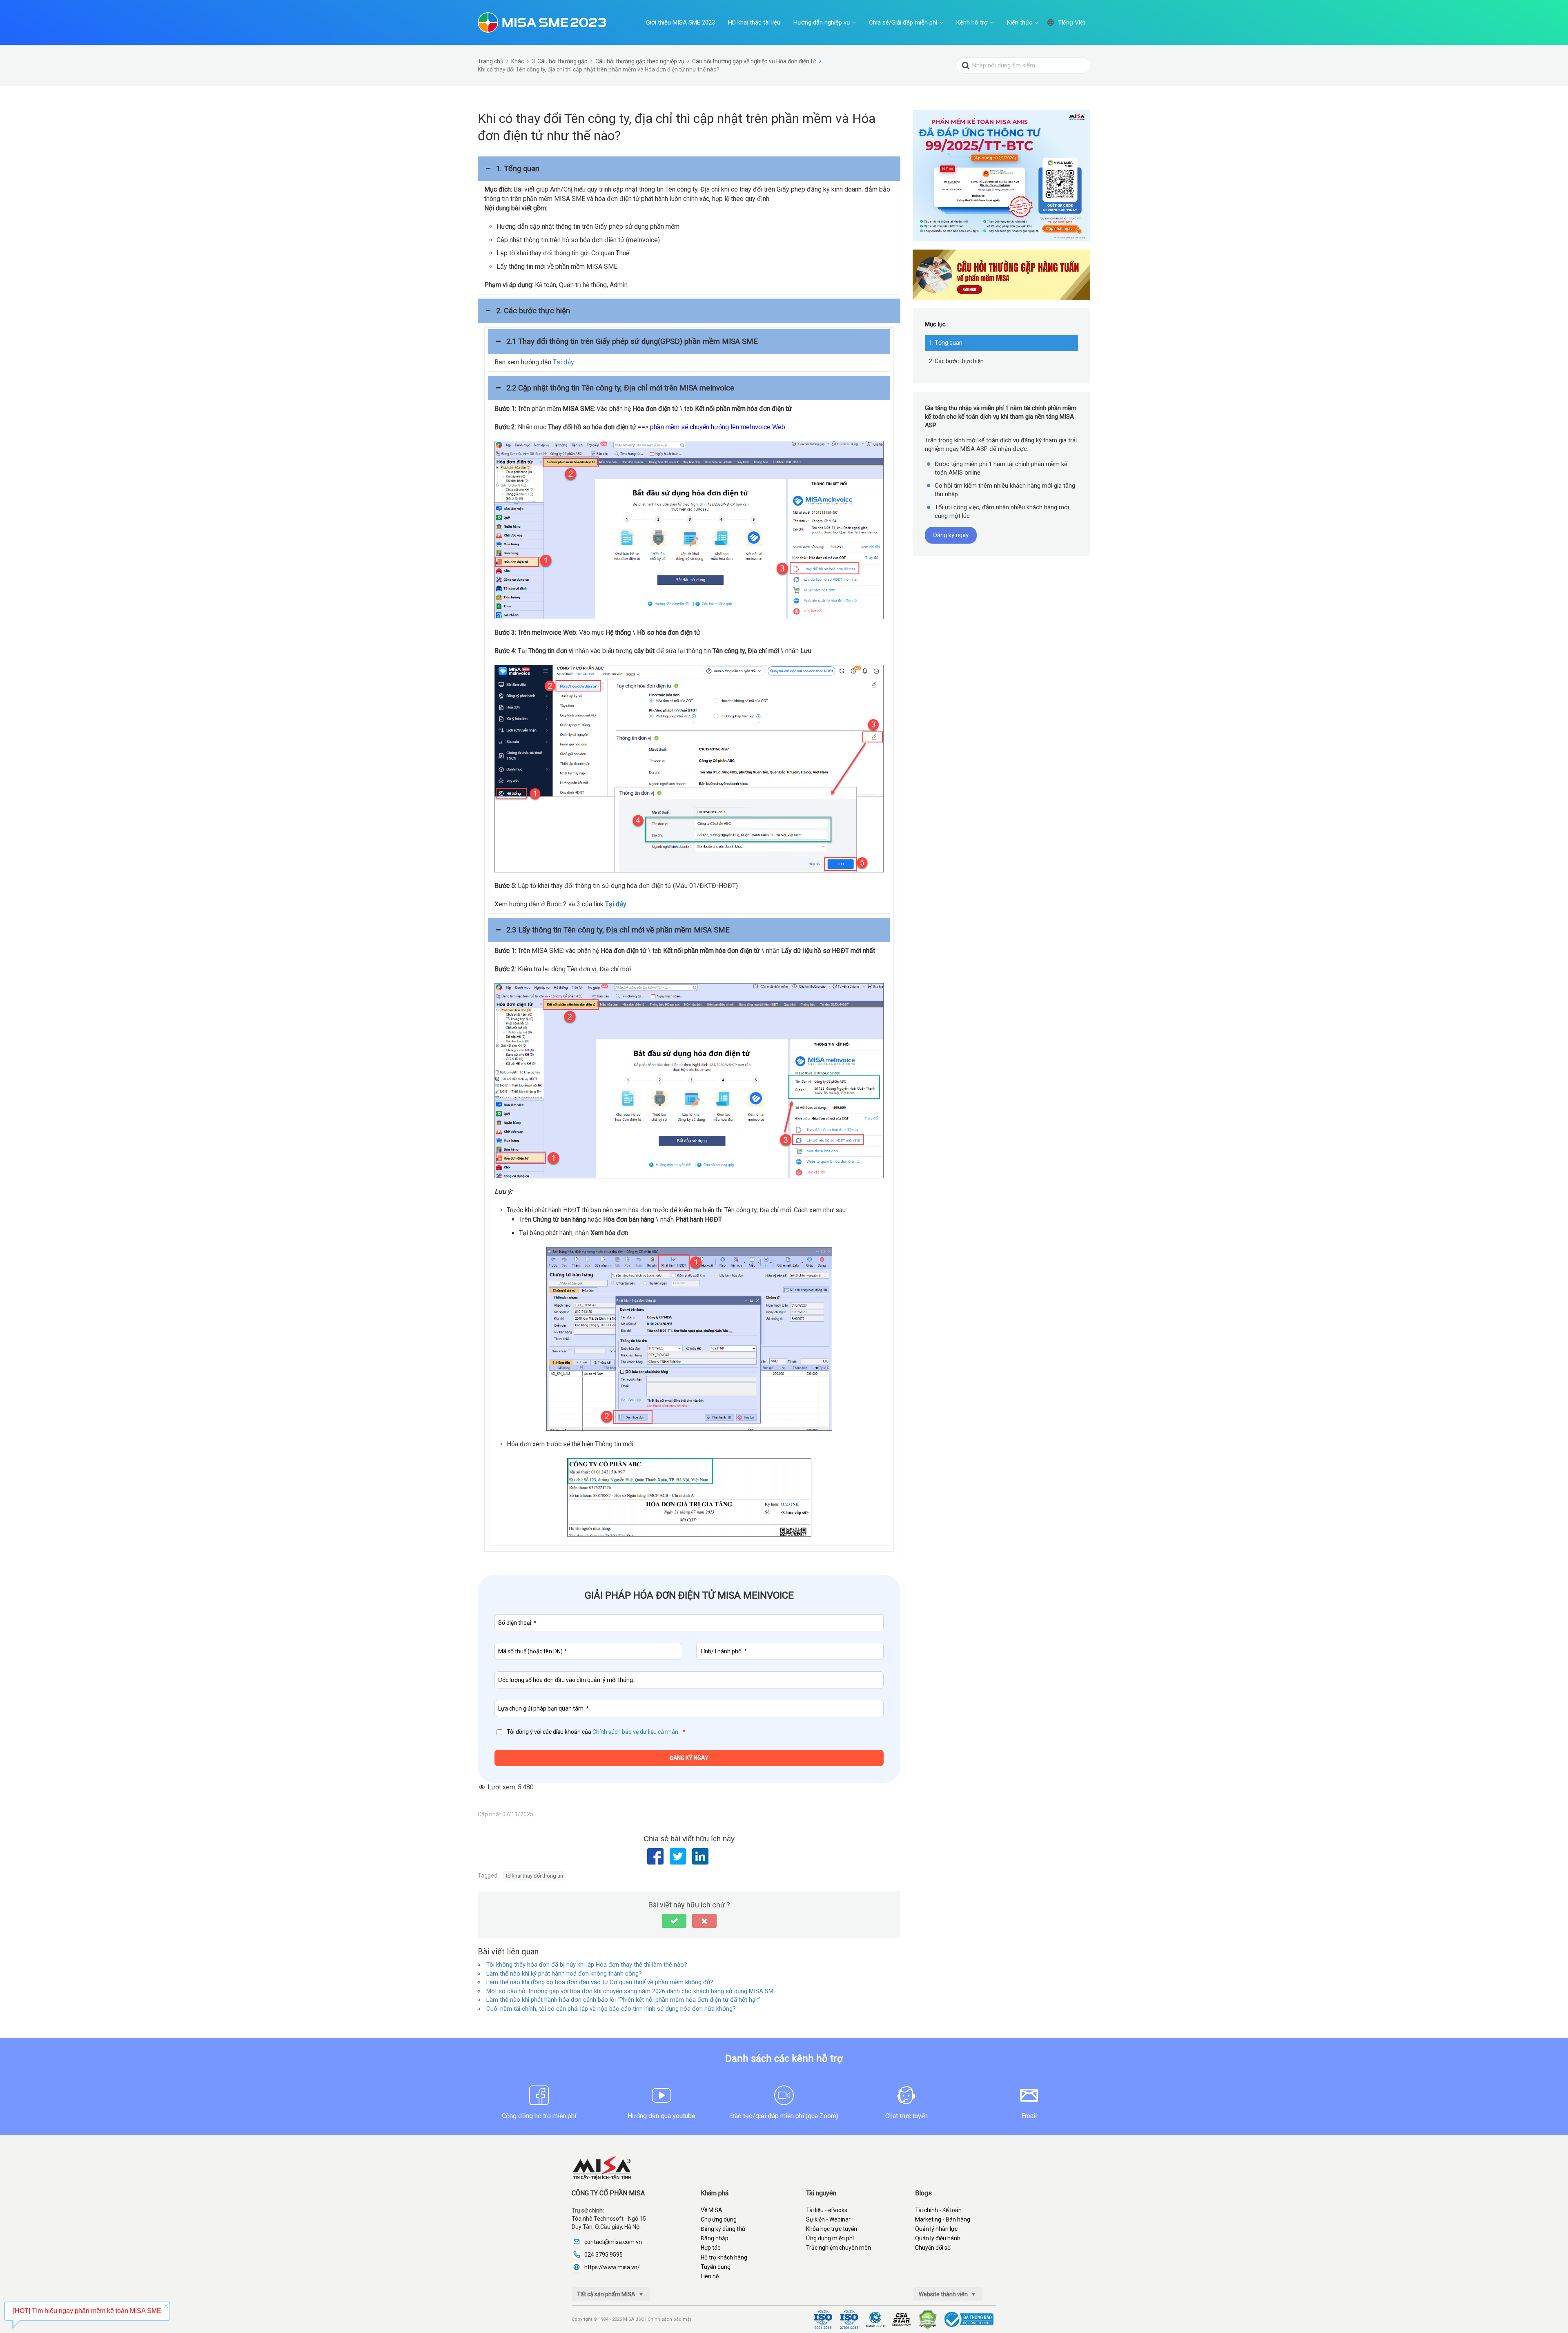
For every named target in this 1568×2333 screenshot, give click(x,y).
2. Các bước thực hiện (956, 361)
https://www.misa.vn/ (612, 2267)
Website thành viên (944, 2294)
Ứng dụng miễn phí (830, 2238)
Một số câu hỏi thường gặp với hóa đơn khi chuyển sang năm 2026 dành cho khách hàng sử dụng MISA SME (631, 1991)
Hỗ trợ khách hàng (724, 2257)
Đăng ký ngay (951, 535)
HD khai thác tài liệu (754, 22)
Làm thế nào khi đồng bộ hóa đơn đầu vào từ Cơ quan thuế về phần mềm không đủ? (600, 1982)
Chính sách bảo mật (669, 2319)
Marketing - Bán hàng (943, 2219)
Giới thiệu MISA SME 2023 (680, 22)
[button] (689, 169)
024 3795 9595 (604, 2255)
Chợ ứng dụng (719, 2219)
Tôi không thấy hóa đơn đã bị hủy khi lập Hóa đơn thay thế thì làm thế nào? (587, 1965)
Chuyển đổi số (933, 2248)
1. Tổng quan (946, 343)
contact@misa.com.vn (613, 2242)
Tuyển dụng (716, 2267)
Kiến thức (1020, 22)
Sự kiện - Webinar (828, 2219)
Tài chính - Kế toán (938, 2210)
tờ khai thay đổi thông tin (535, 1876)
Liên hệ (710, 2276)
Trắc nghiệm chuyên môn (839, 2248)
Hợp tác (710, 2248)
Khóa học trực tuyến (832, 2229)
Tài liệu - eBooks (827, 2210)
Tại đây (563, 362)
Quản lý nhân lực (936, 2229)
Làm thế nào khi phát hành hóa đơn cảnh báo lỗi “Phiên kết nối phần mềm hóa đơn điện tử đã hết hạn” (623, 2000)
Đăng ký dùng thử (723, 2229)
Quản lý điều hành (938, 2238)
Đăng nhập (715, 2238)
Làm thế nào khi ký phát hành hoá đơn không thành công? (564, 1974)
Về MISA (712, 2210)
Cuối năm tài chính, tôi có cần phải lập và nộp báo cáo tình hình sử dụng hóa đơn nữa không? (611, 2009)
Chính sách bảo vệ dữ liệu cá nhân (635, 1732)
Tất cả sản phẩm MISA (607, 2294)
